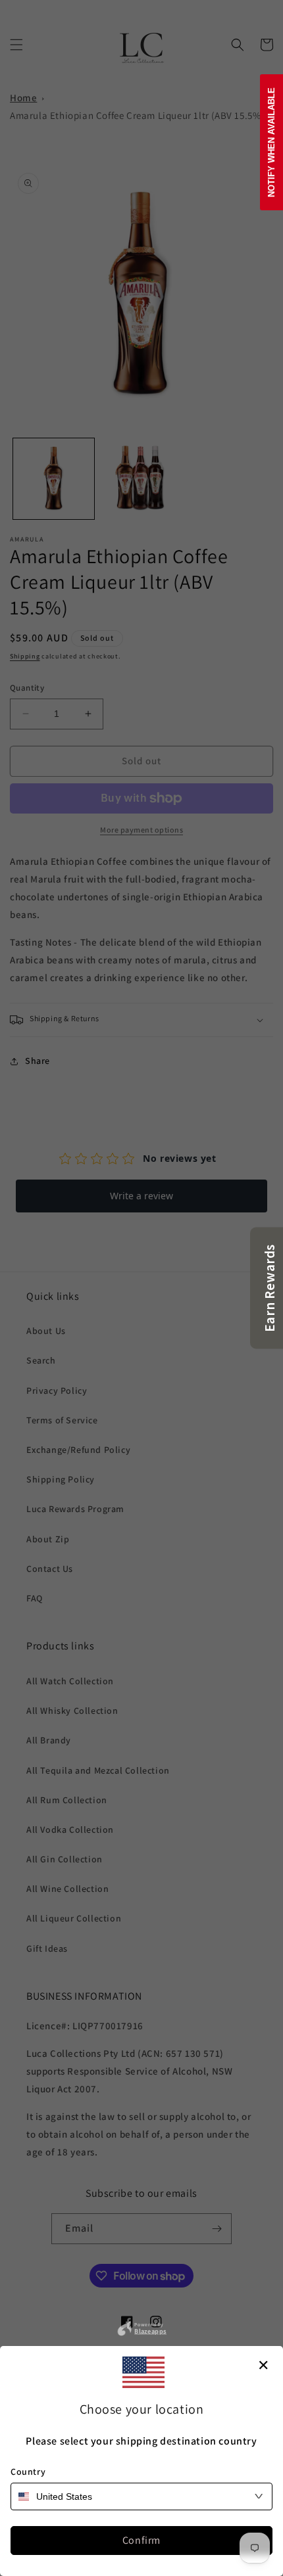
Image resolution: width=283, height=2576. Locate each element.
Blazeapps (150, 2330)
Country (28, 2472)
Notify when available (271, 142)
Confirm (141, 2540)
